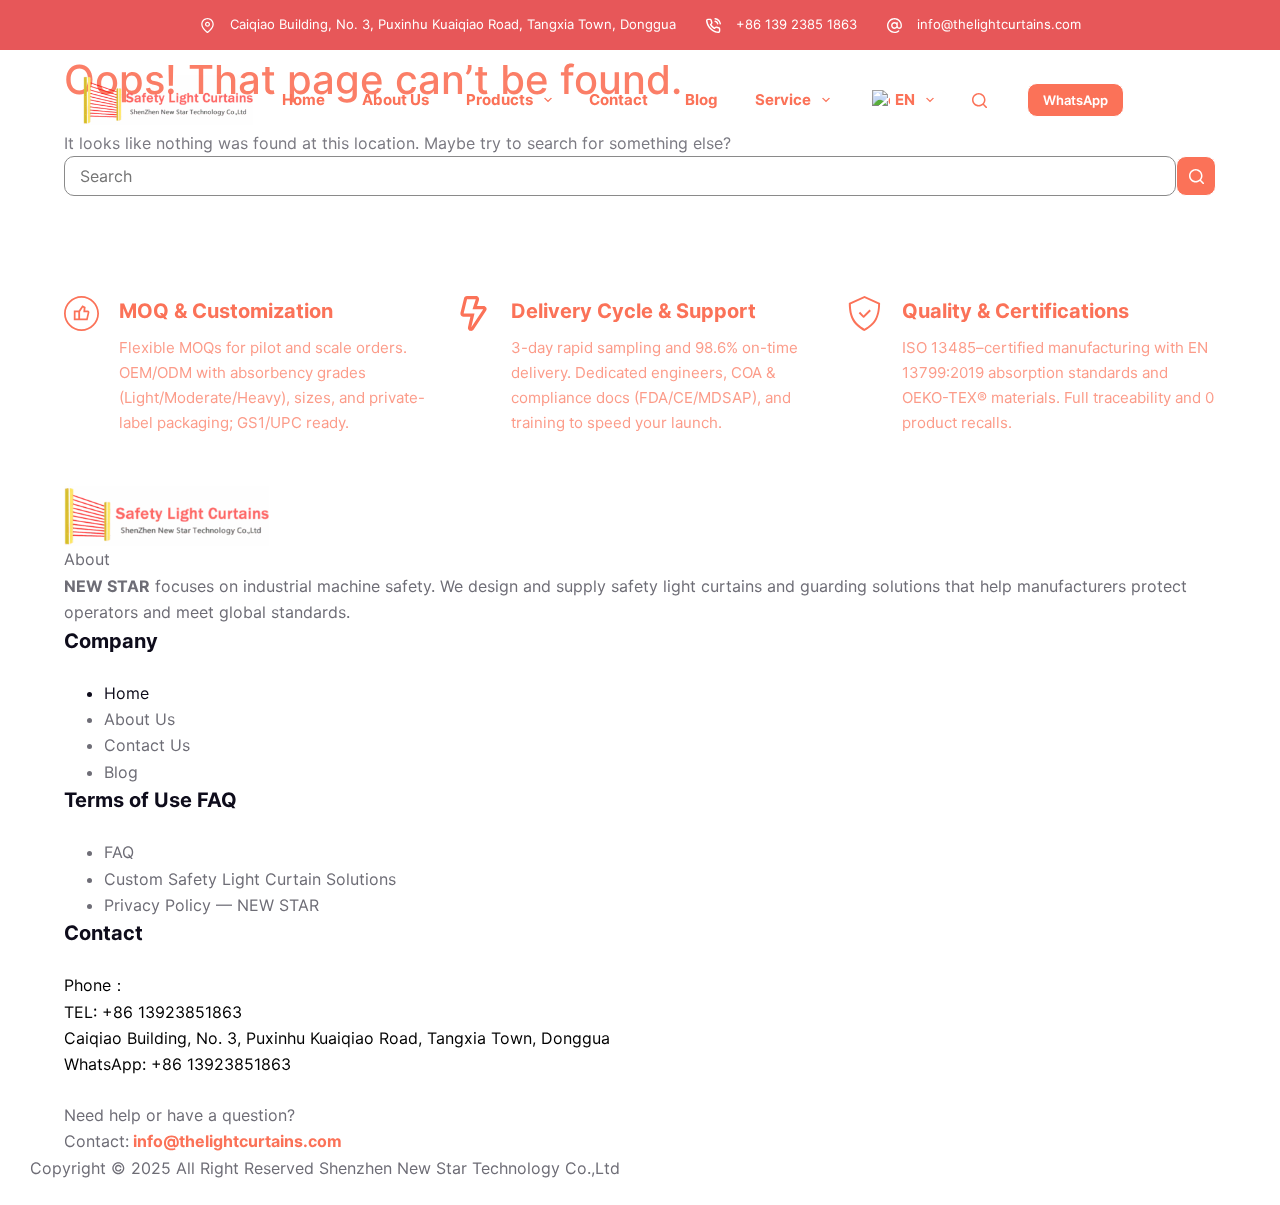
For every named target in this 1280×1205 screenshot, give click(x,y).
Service (783, 99)
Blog (701, 99)
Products (499, 99)
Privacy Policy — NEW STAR (211, 905)
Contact (618, 99)
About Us (395, 99)
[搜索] (979, 100)
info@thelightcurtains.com (999, 24)
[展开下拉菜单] (548, 100)
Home (303, 99)
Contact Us (147, 745)
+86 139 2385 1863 (796, 24)
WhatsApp (1075, 100)
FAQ (119, 852)
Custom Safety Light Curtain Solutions (250, 879)
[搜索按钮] (1196, 176)
